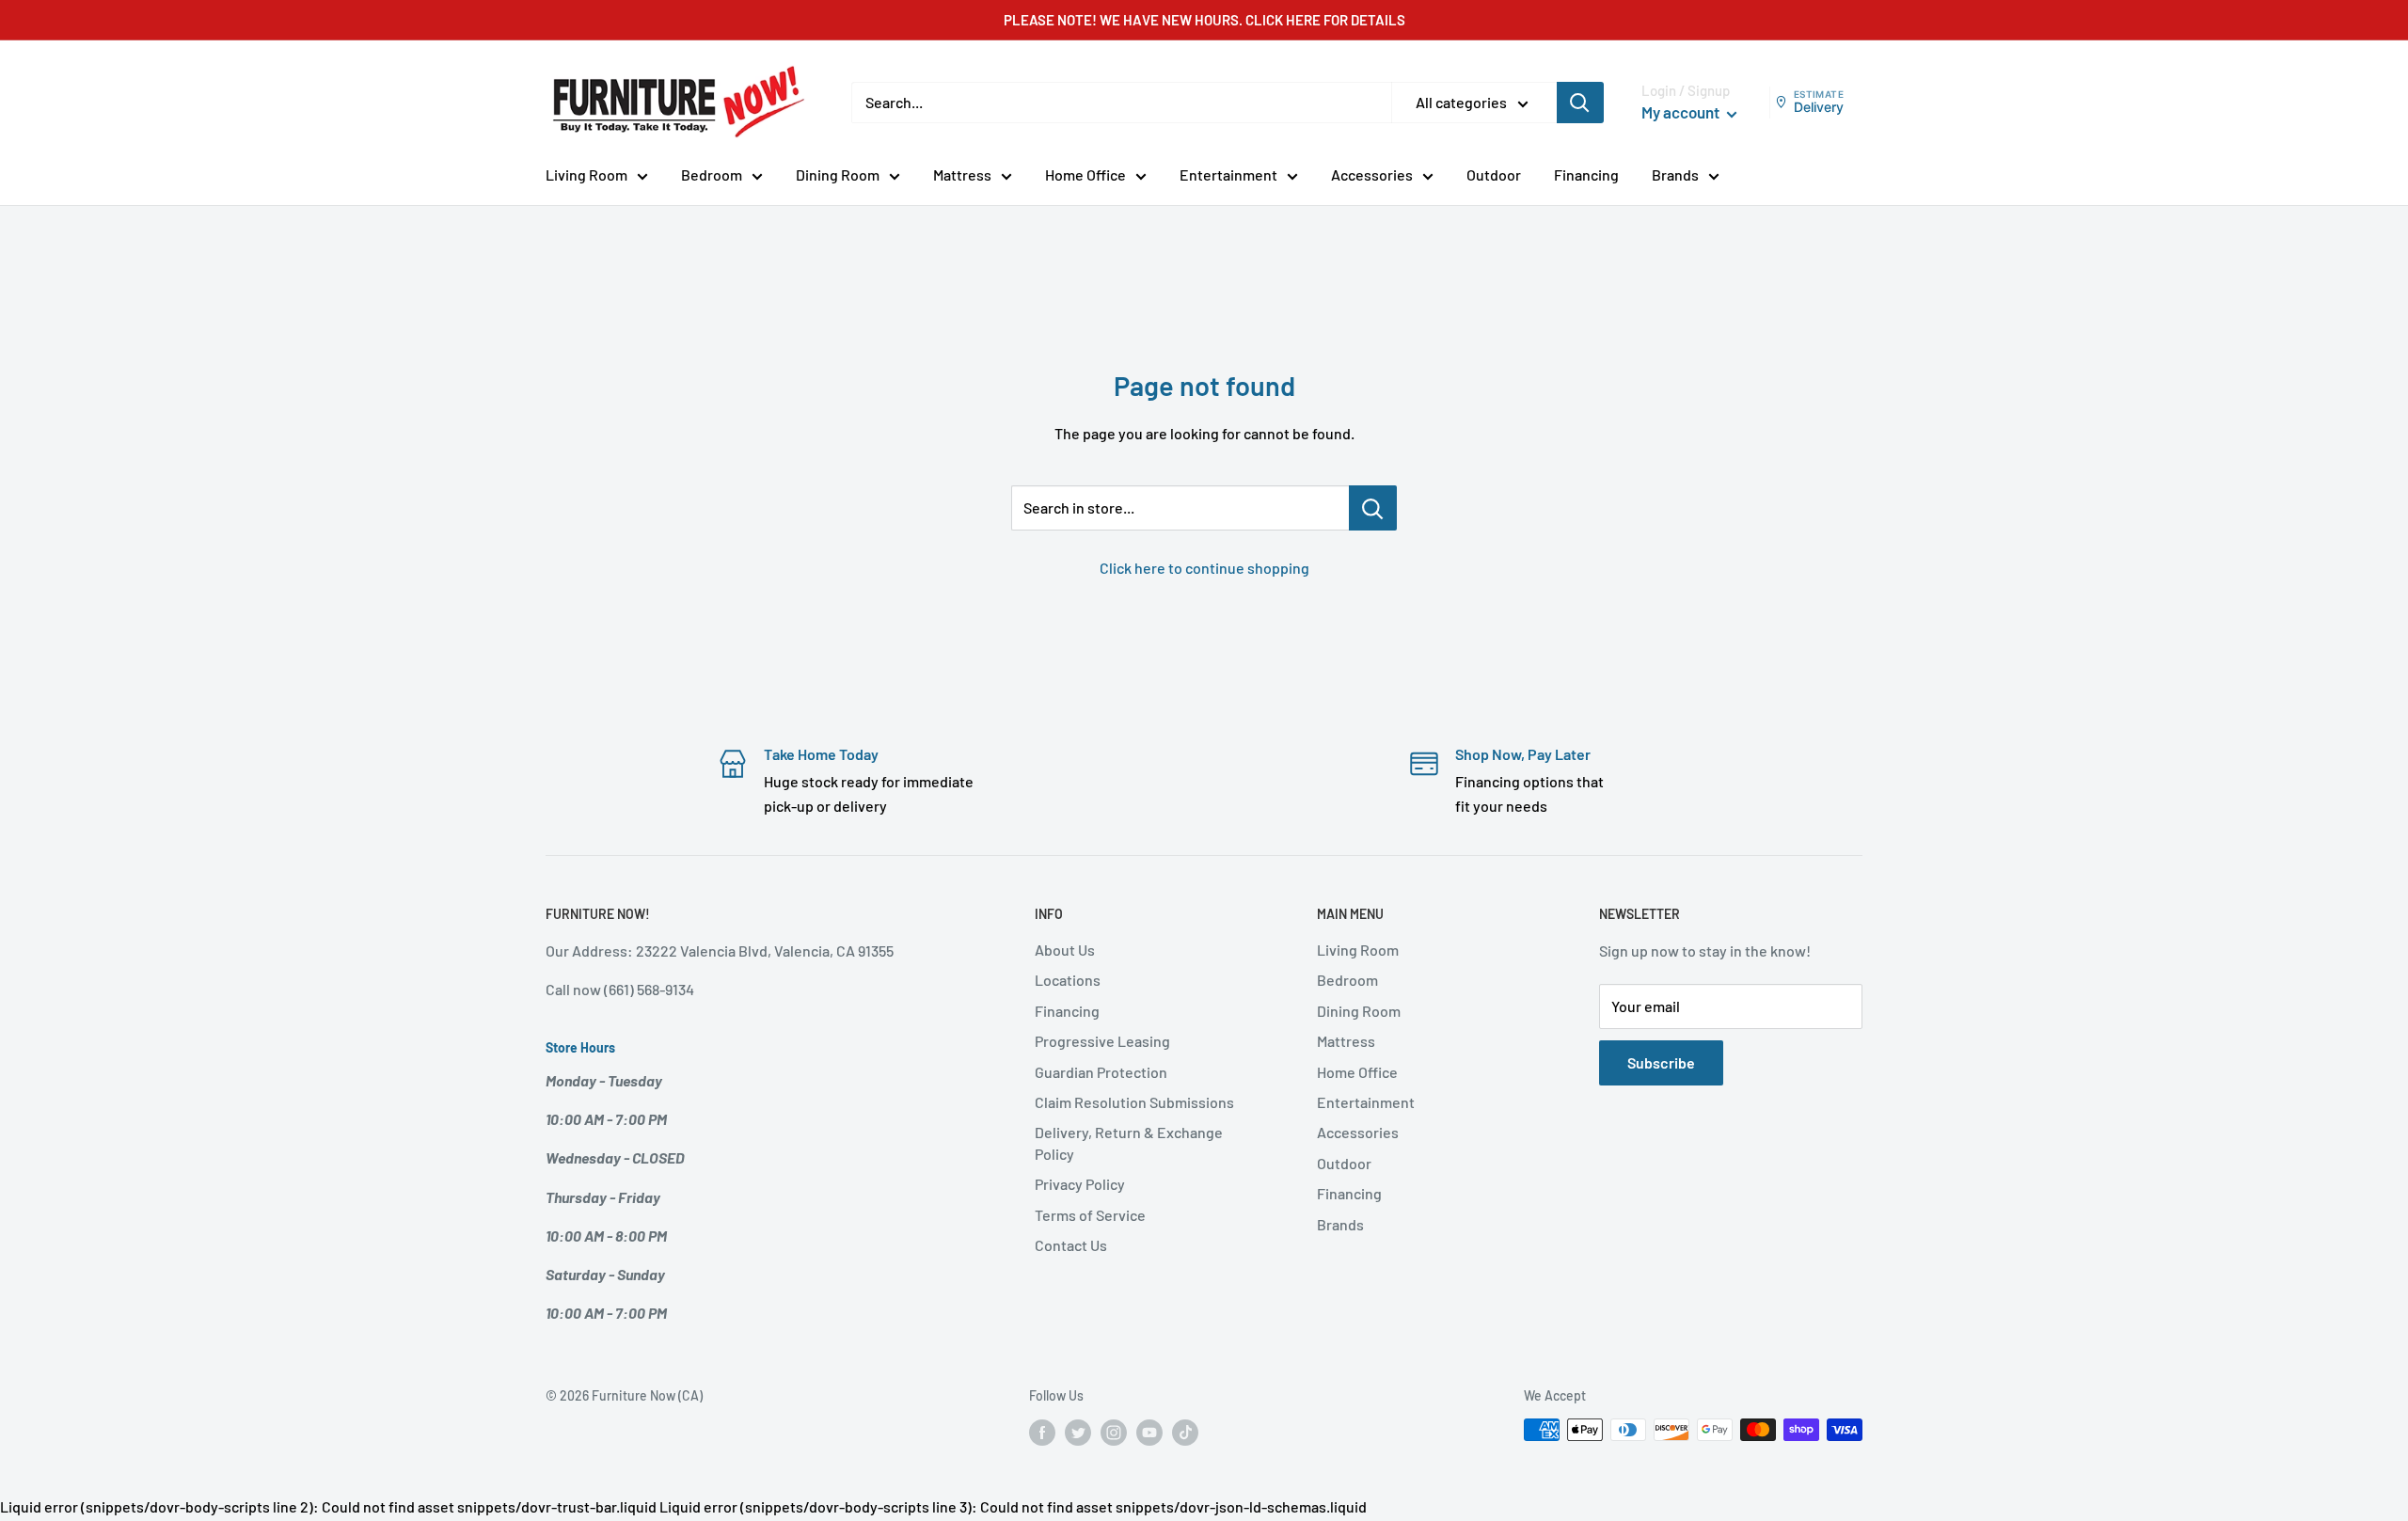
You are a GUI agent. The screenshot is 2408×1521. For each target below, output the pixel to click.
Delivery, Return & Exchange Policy (1129, 1142)
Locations (1068, 980)
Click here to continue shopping (1204, 568)
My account (1682, 112)
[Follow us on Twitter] (1078, 1432)
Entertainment (1228, 174)
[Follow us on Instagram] (1114, 1432)
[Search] (1580, 103)
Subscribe (1661, 1062)
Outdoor (1494, 174)
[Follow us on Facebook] (1042, 1432)
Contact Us (1071, 1245)
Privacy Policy (1080, 1184)
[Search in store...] (1373, 508)
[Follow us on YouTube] (1149, 1432)
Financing (1586, 174)
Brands (1675, 174)
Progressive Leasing (1102, 1041)
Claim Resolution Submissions (1134, 1102)
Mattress (962, 174)
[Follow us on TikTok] (1185, 1432)
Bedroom (712, 174)
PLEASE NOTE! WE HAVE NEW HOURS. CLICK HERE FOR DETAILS (1204, 20)
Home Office (1085, 174)
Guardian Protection (1101, 1072)
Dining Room (838, 174)
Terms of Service (1090, 1215)
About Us (1065, 950)
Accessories (1372, 174)
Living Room (586, 174)
